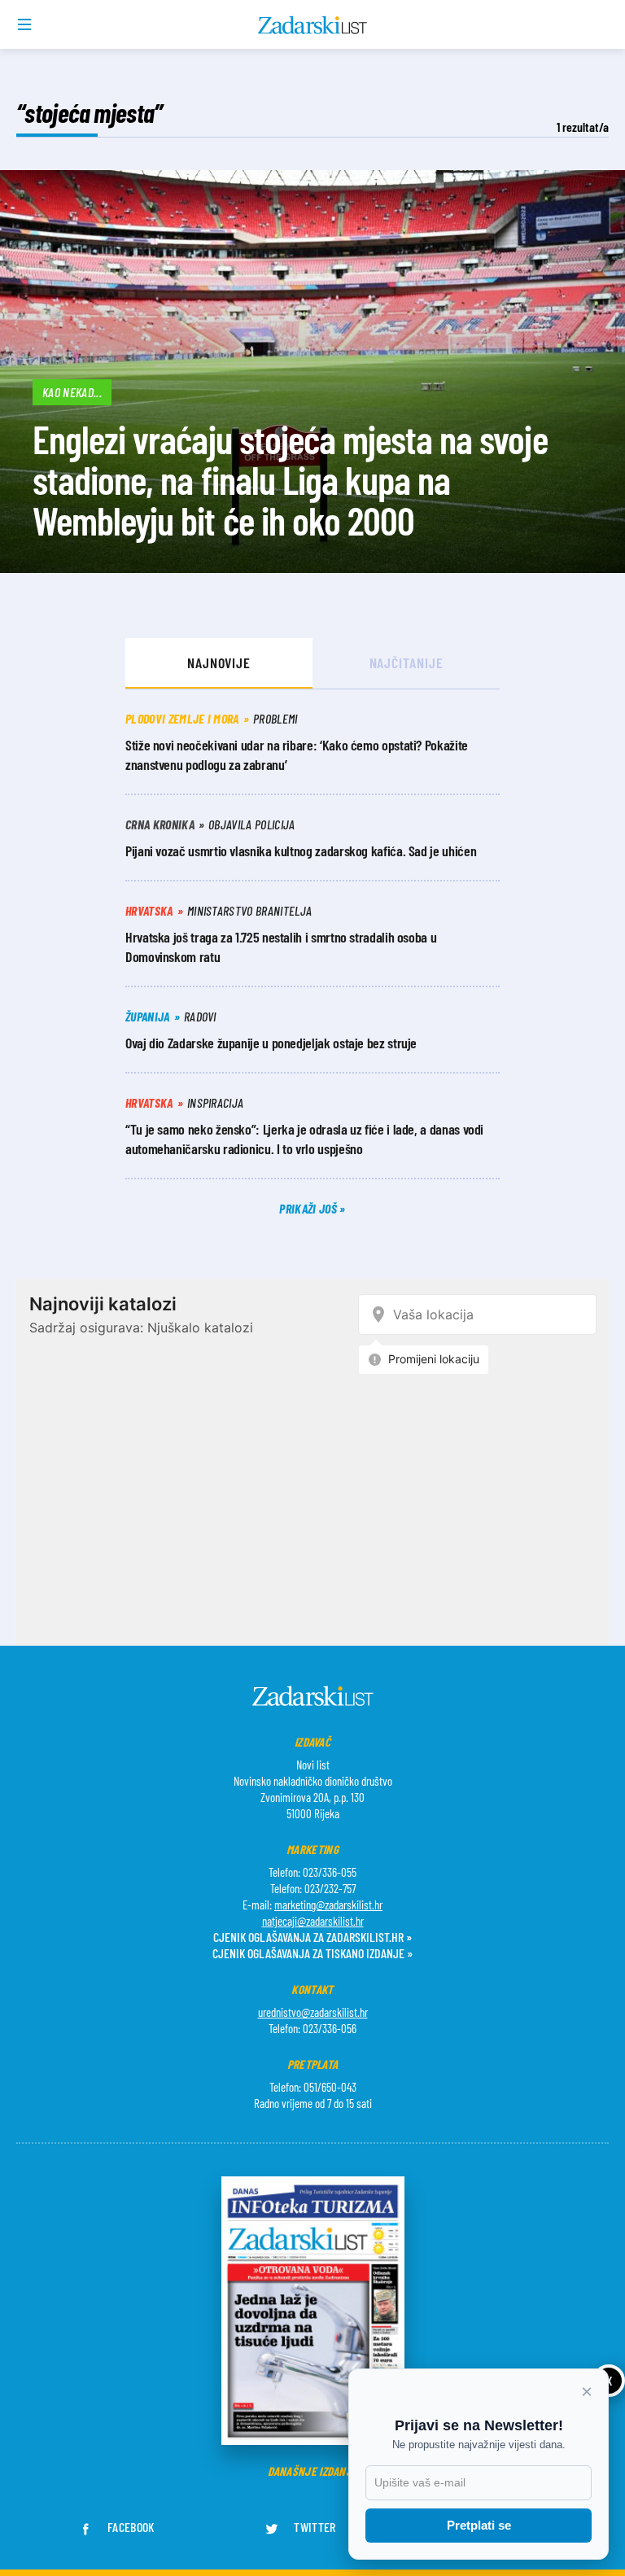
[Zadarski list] (313, 25)
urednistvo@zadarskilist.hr (313, 2012)
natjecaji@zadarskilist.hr (313, 1921)
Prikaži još (309, 1208)
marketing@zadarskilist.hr (328, 1905)
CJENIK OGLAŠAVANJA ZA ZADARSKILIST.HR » (312, 1937)
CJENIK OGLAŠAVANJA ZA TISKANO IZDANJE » (312, 1953)
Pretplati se (479, 2525)
